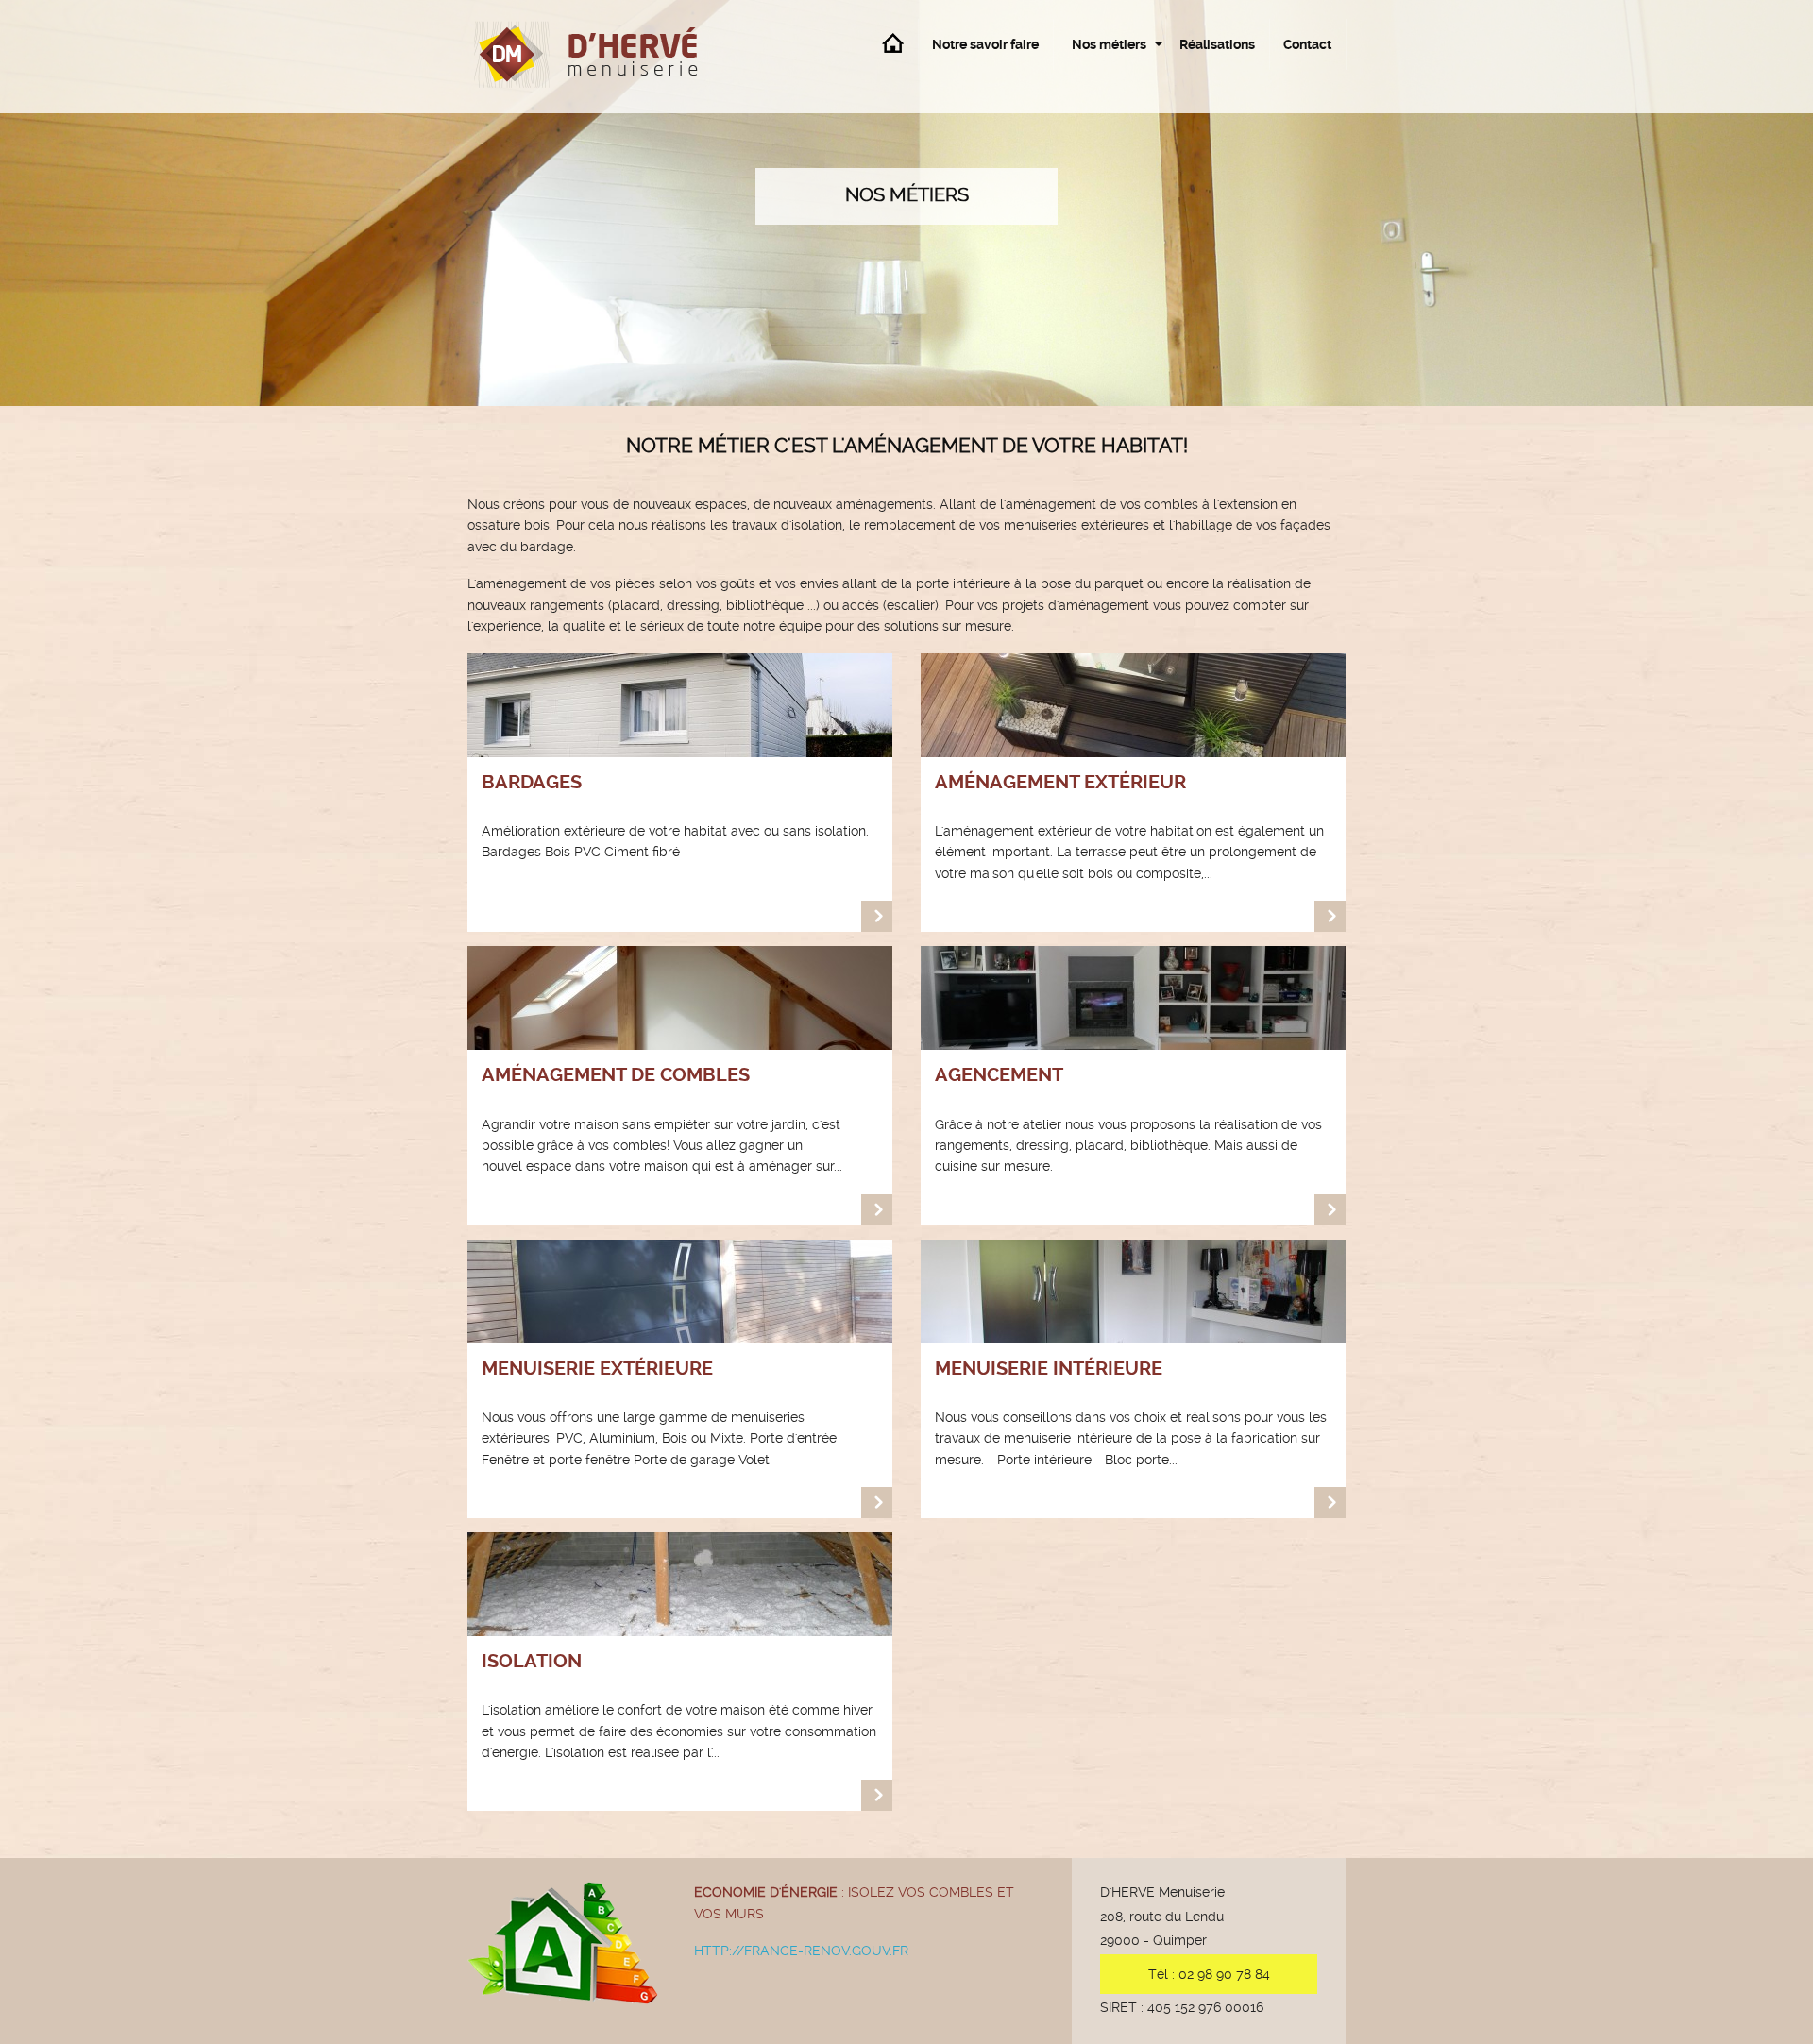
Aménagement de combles (616, 1074)
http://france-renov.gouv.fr (801, 1951)
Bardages (532, 782)
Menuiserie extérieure (597, 1368)
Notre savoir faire (985, 44)
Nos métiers (1109, 44)
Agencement (999, 1074)
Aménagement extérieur (1060, 782)
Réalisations (1217, 44)
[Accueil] (604, 57)
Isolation (532, 1661)
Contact (1307, 44)
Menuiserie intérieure (1049, 1368)
